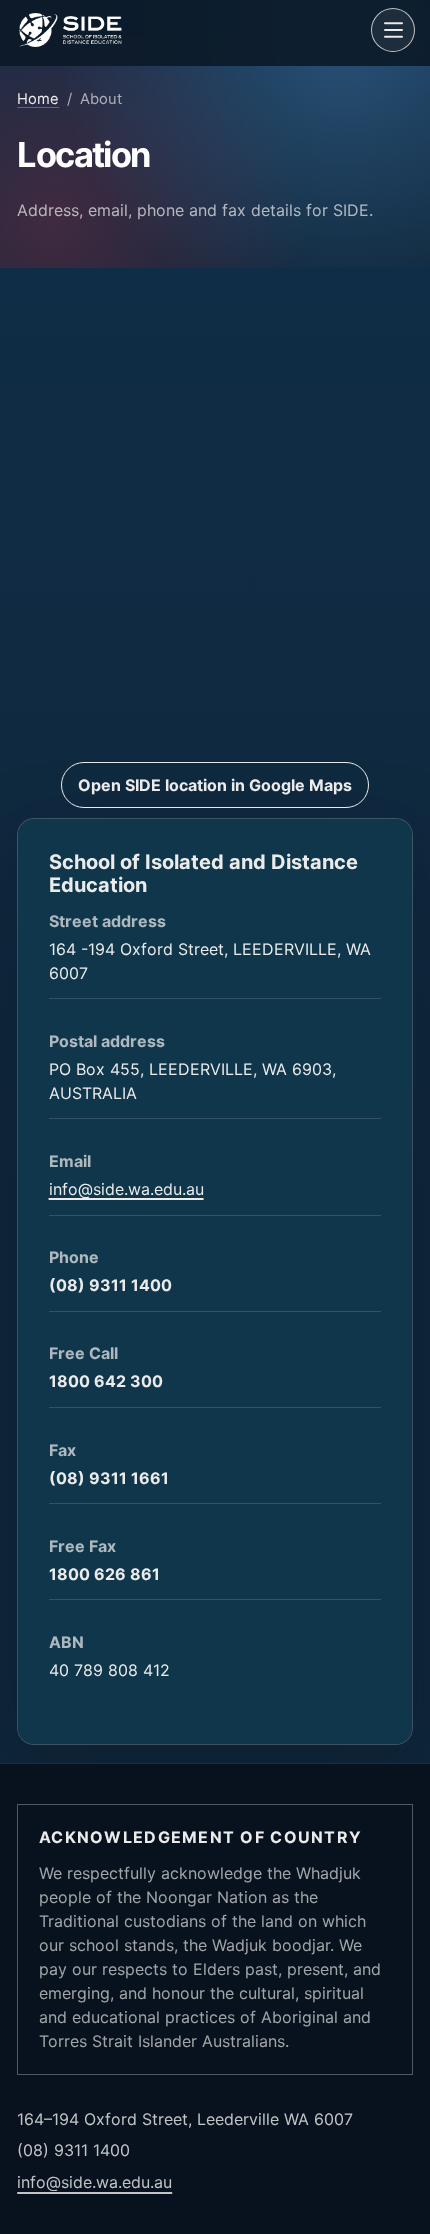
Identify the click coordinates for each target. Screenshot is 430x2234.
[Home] (190, 30)
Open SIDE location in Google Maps (215, 785)
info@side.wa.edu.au (126, 1189)
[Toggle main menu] (393, 30)
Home (38, 99)
